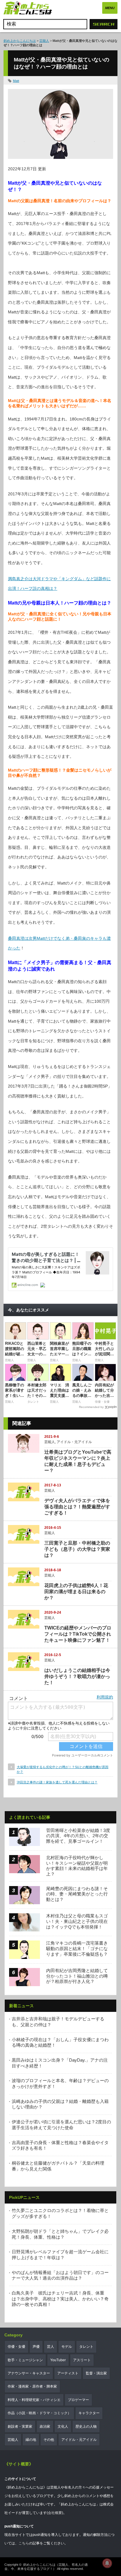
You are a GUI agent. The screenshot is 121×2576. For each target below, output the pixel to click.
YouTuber (58, 2360)
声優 (36, 2347)
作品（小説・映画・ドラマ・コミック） (39, 2413)
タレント (86, 2347)
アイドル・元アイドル (74, 1442)
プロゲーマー (78, 2400)
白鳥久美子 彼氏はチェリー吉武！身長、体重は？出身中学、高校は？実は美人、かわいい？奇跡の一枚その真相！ (60, 2299)
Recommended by (91, 1407)
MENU (110, 8)
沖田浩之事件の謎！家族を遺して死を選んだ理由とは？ (57, 1782)
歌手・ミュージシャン (25, 2360)
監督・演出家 (96, 2373)
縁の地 (31, 2440)
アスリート (82, 2360)
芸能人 (44, 41)
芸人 (51, 2347)
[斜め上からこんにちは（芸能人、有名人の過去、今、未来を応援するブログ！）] (28, 9)
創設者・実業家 (20, 2426)
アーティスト (68, 2373)
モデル (67, 2347)
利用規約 (105, 1697)
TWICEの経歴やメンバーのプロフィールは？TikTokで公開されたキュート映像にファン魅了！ (78, 1634)
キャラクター (89, 2413)
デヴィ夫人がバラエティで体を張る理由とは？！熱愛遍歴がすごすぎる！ (77, 1507)
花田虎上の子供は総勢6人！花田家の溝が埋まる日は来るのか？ (76, 1592)
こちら (24, 2543)
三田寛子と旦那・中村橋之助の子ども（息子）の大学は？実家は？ (77, 1549)
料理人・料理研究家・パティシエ (34, 2400)
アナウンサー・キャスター (29, 2373)
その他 (49, 2440)
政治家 (45, 2426)
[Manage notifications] (107, 2563)
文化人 (63, 2426)
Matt (16, 81)
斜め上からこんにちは (20, 41)
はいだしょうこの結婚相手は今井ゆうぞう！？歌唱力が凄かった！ (77, 1676)
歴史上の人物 (86, 2426)
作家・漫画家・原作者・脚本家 (32, 2386)
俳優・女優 (16, 2347)
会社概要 (55, 2513)
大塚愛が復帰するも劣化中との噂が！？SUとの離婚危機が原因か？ (63, 1769)
